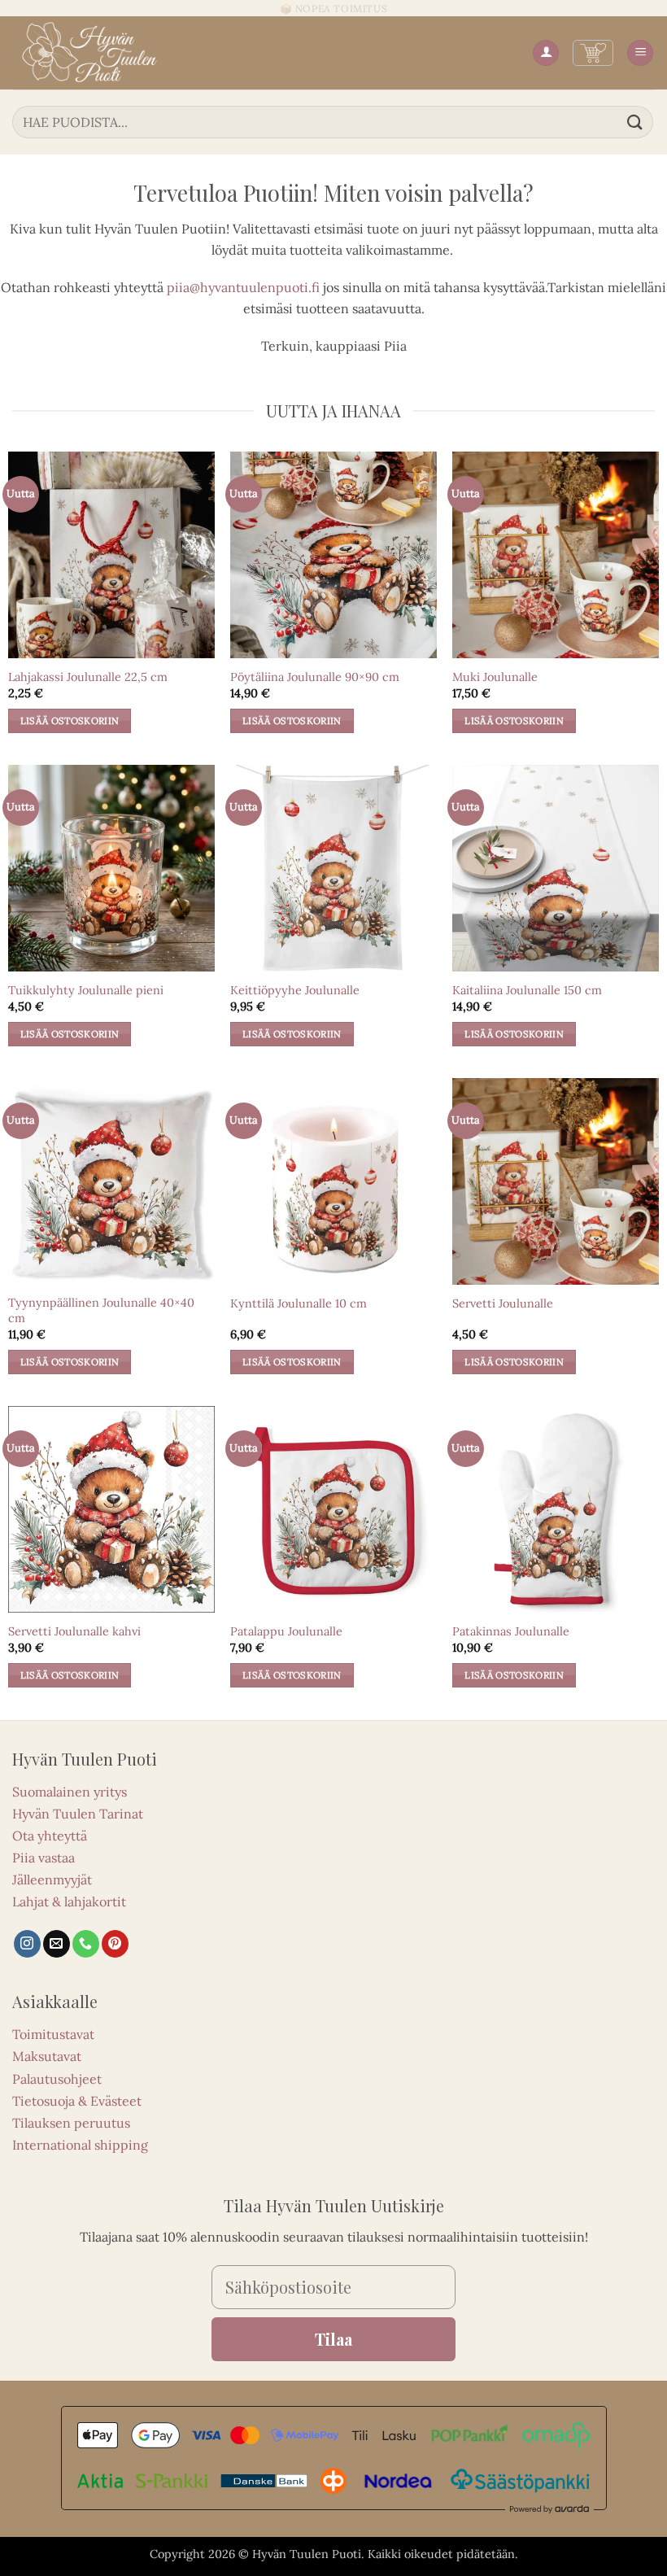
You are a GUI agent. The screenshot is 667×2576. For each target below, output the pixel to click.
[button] (593, 53)
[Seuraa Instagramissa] (27, 1944)
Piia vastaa (44, 1858)
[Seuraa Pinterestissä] (115, 1944)
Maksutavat (47, 2056)
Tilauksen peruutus (71, 2123)
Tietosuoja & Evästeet (77, 2101)
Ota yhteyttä (50, 1836)
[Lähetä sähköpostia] (57, 1944)
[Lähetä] (635, 122)
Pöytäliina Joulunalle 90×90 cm (315, 677)
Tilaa (333, 2339)
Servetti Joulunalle (503, 1303)
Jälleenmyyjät (52, 1880)
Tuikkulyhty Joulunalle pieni (86, 990)
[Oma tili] (546, 53)
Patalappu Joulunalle (286, 1631)
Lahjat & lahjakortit (69, 1901)
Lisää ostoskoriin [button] (70, 720)
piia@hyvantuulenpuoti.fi (243, 287)
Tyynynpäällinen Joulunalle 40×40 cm (101, 1310)
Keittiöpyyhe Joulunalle (295, 990)
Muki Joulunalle (495, 677)
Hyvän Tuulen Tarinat (78, 1814)
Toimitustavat (53, 2034)
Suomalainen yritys (70, 1792)
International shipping (80, 2145)
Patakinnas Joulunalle (511, 1631)
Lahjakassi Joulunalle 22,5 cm (88, 677)
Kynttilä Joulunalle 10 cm (299, 1303)
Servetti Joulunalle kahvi (74, 1631)
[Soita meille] (86, 1944)
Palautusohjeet (57, 2079)
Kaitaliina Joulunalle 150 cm (527, 990)
